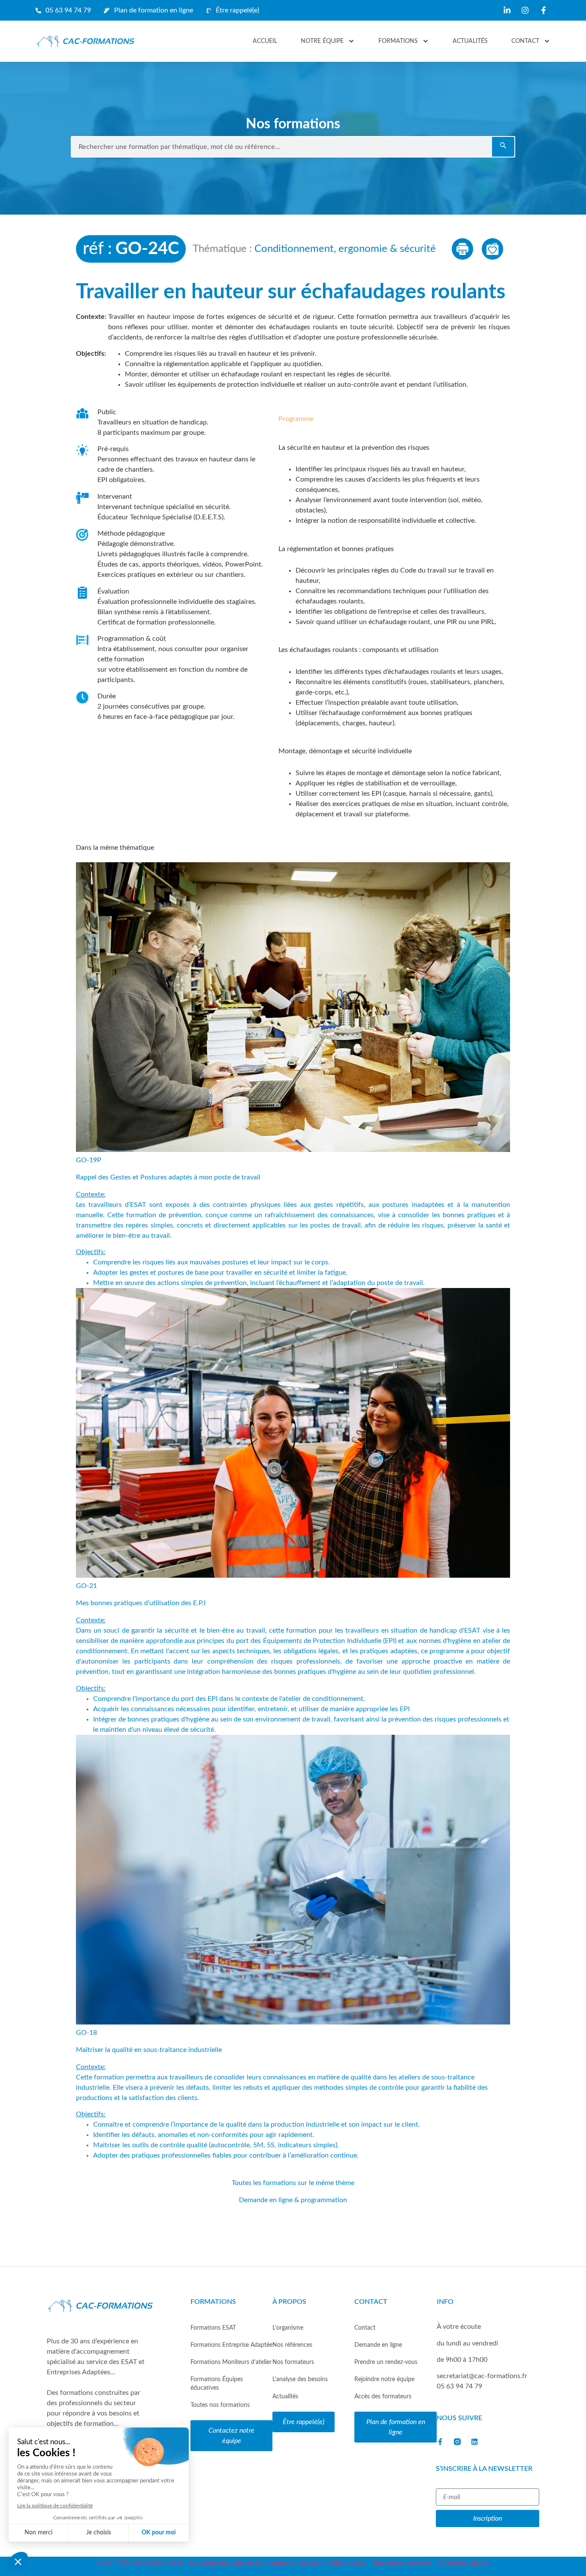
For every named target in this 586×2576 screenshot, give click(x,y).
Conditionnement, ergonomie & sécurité (345, 249)
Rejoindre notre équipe (384, 2379)
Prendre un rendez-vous (386, 2362)
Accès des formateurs (383, 2396)
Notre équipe (322, 41)
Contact (525, 41)
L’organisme (288, 2328)
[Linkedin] (474, 2442)
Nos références (292, 2345)
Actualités (470, 41)
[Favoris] (492, 249)
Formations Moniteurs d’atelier (231, 2362)
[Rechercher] (503, 147)
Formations (398, 41)
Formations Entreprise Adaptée (231, 2345)
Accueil (265, 41)
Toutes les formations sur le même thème (293, 2183)
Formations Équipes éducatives (217, 2384)
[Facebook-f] (440, 2442)
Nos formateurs (293, 2362)
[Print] (462, 249)
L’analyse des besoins (300, 2379)
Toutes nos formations (220, 2405)
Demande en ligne (378, 2345)
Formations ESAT (213, 2328)
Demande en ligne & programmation (293, 2200)
